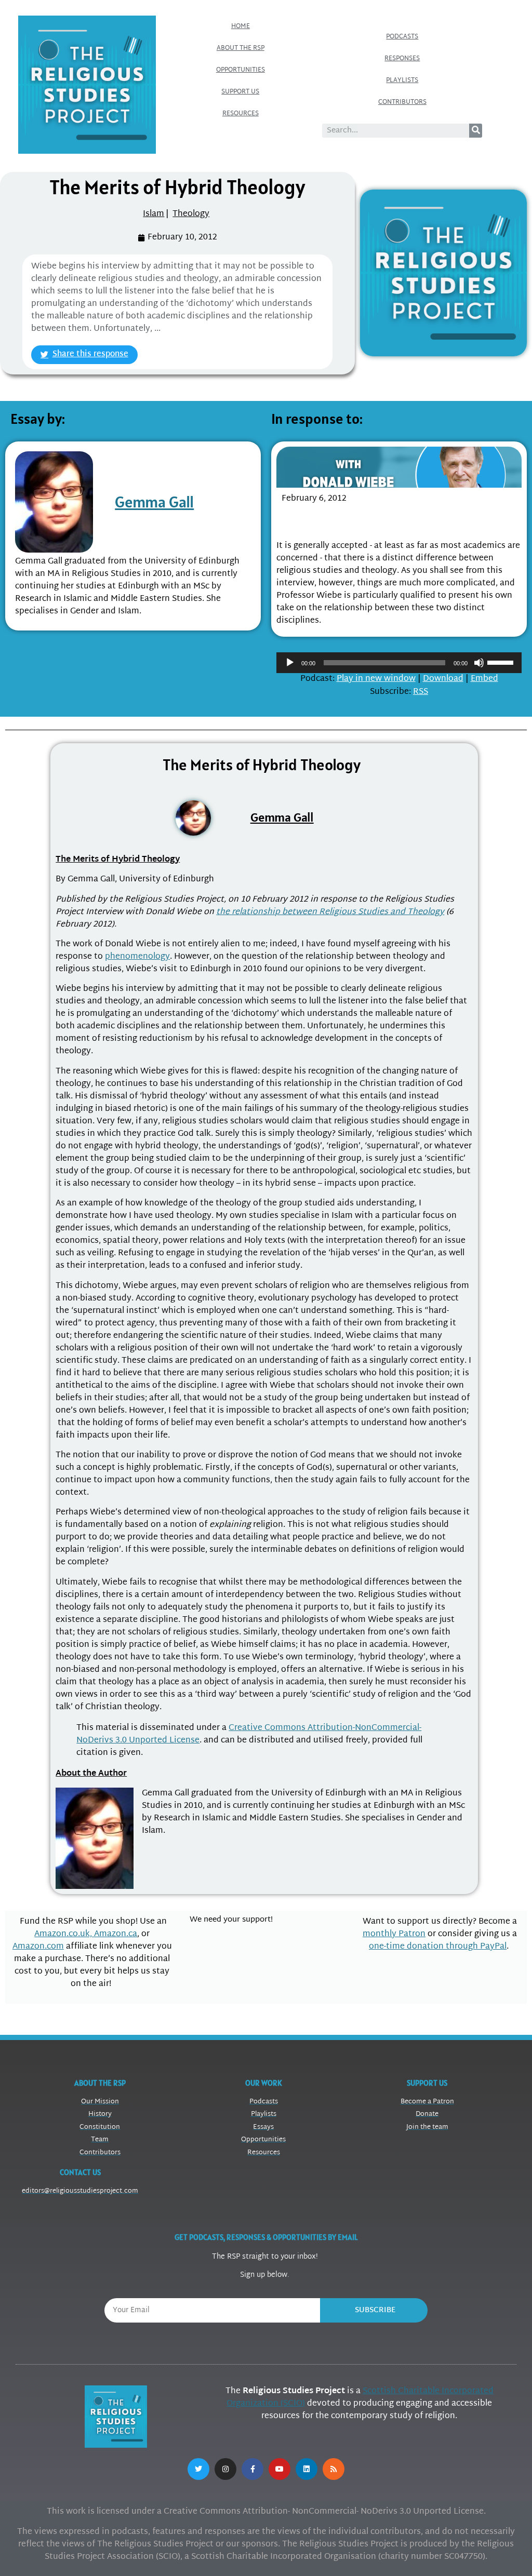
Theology (191, 214)
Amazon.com (38, 1947)
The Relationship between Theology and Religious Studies (382, 520)
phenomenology (137, 957)
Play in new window (376, 679)
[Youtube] (280, 2469)
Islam (154, 214)
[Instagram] (225, 2469)
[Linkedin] (307, 2469)
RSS (421, 692)
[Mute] (479, 663)
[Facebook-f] (252, 2469)
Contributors (402, 102)
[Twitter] (198, 2469)
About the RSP (241, 48)
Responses (402, 59)
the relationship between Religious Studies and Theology (330, 912)
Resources (241, 114)
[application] (399, 663)
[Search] (476, 131)
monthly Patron (394, 1934)
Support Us (240, 92)
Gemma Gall (154, 502)
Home (241, 26)
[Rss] (334, 2469)
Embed (484, 679)
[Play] (290, 663)
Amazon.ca (116, 1934)
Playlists (402, 81)
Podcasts (402, 37)
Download (443, 679)
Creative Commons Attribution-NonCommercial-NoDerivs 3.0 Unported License (249, 1734)
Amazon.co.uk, (64, 1934)
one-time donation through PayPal (438, 1947)
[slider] (502, 662)
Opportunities (241, 70)
